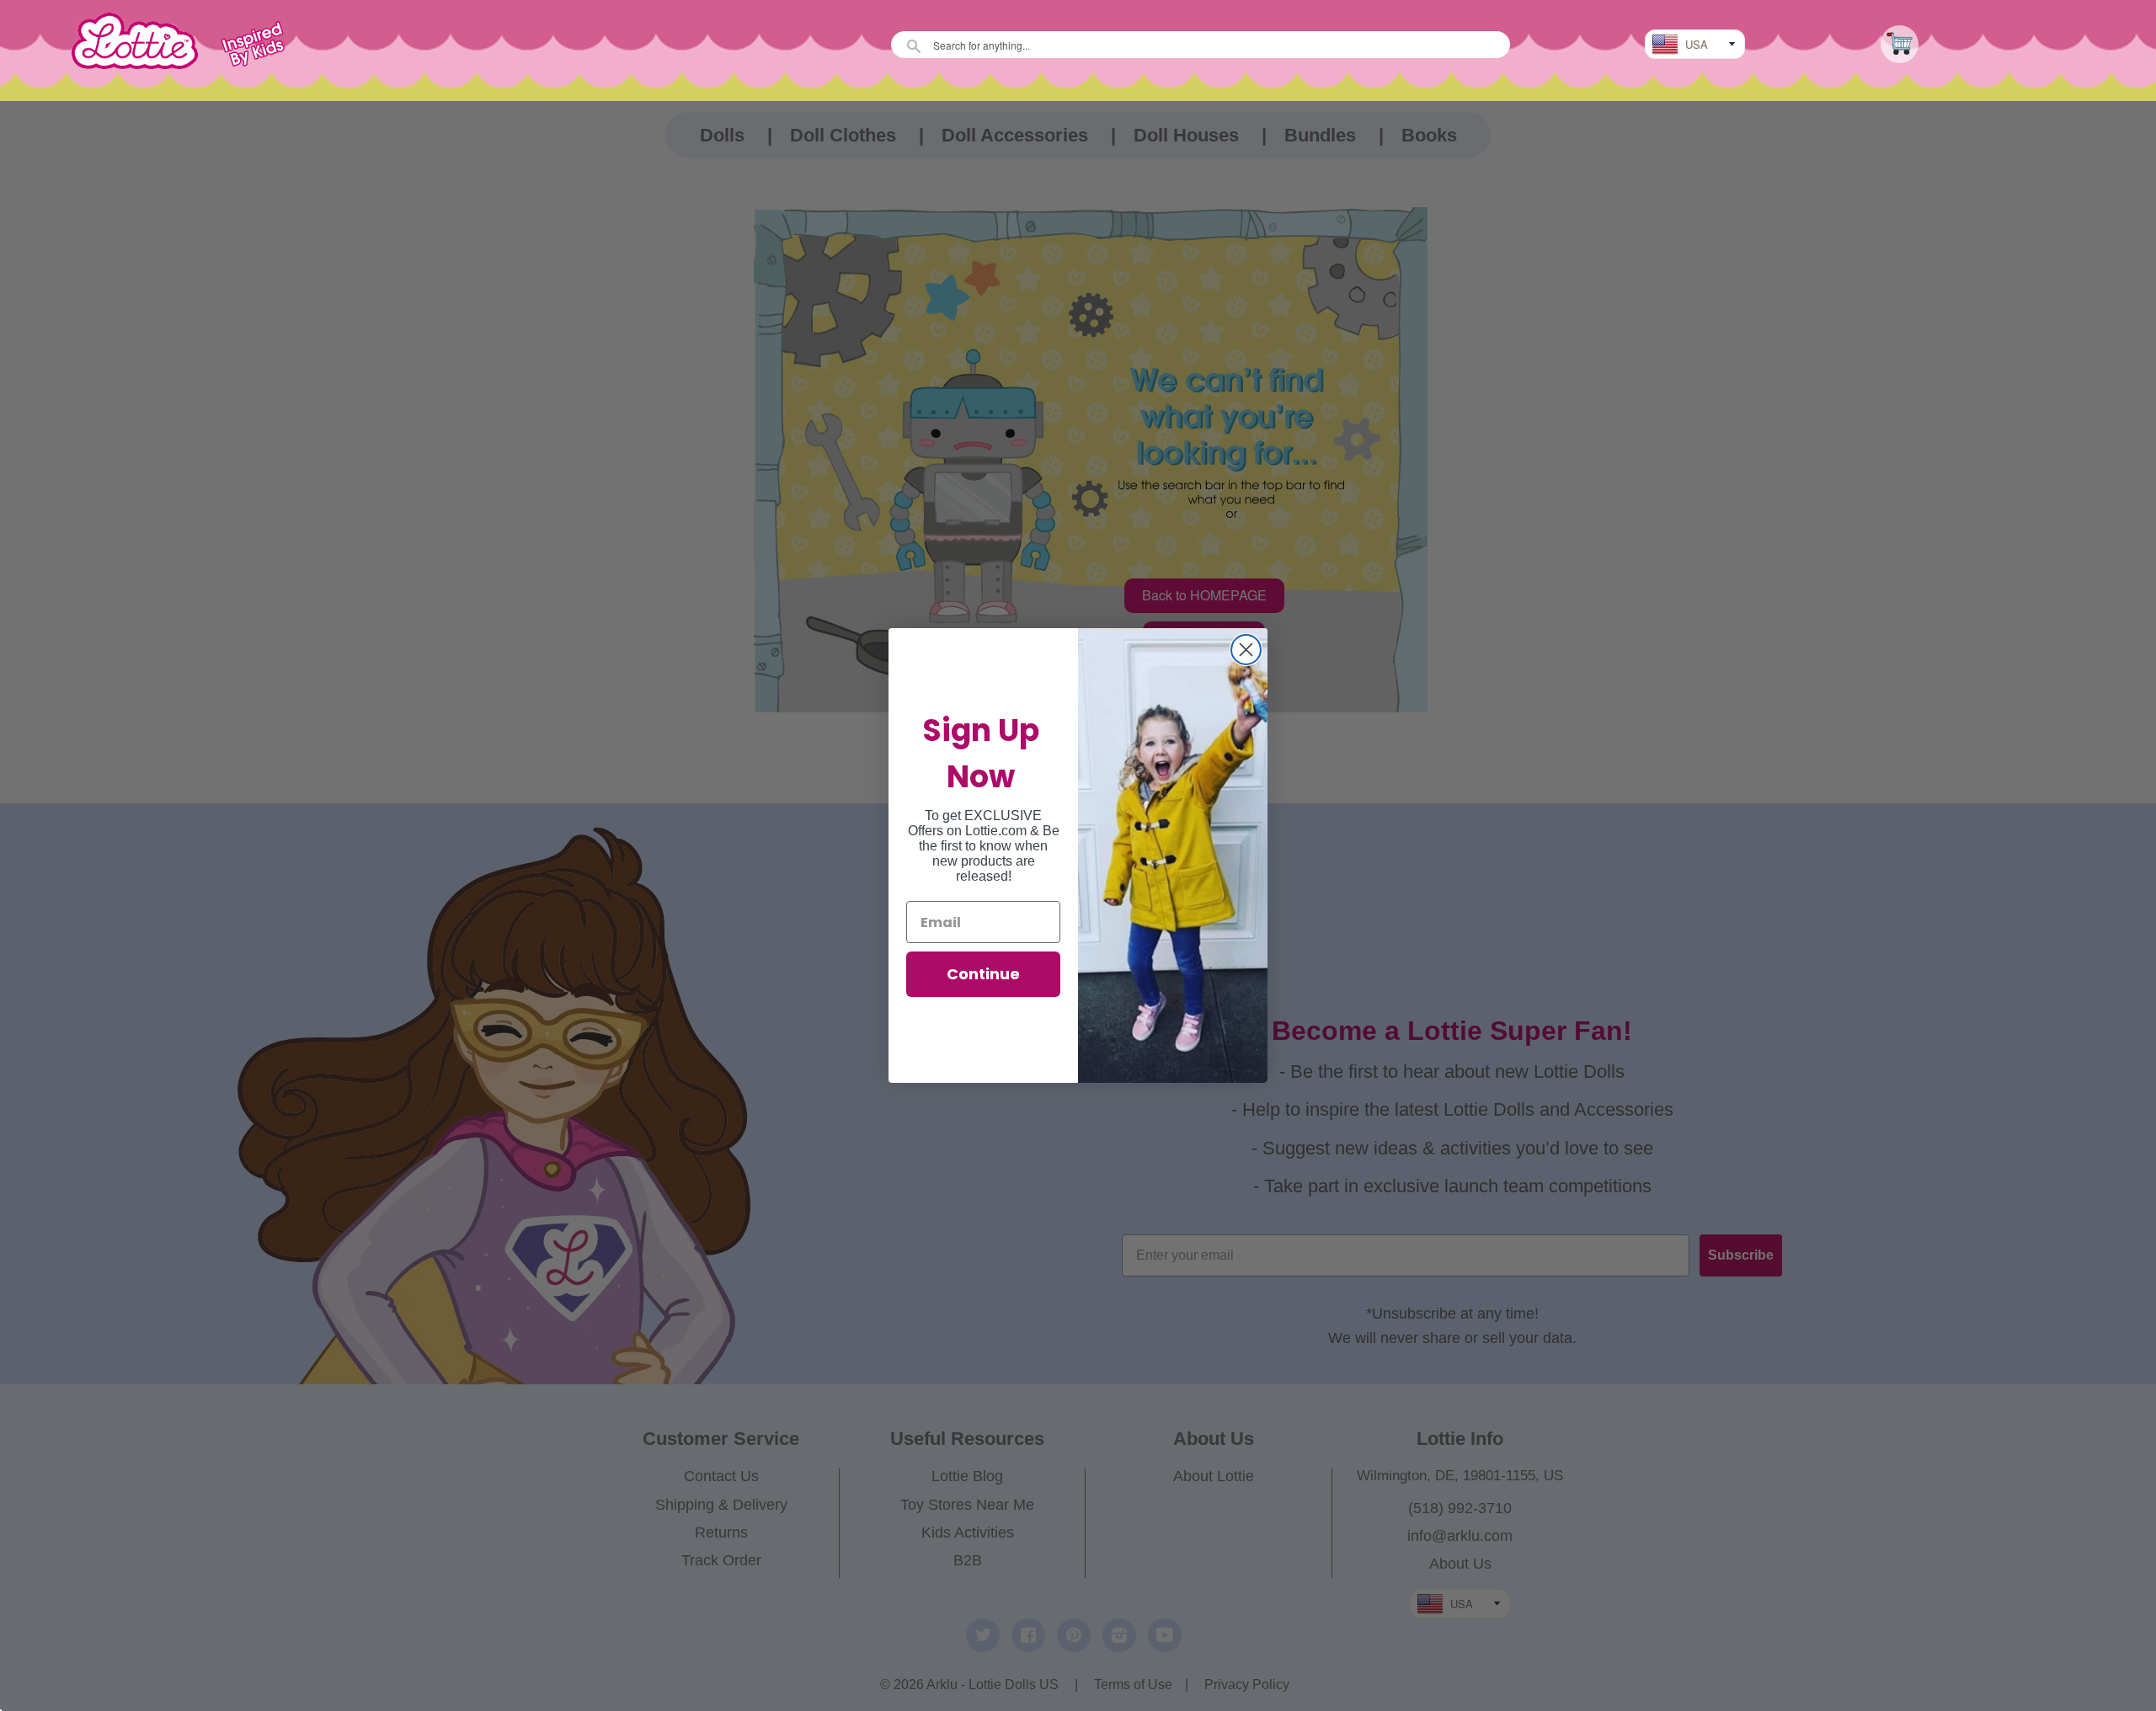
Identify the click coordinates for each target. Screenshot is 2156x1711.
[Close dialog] (1246, 650)
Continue (983, 974)
